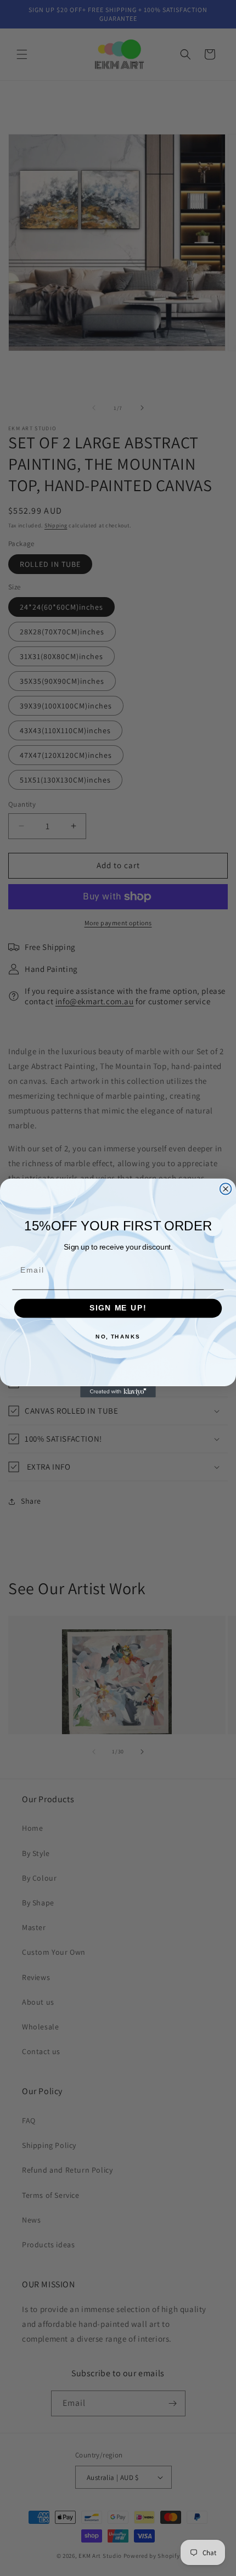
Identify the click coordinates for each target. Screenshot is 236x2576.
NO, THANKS (118, 1337)
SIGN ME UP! (118, 1309)
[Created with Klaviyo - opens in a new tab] (118, 1392)
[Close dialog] (226, 1189)
